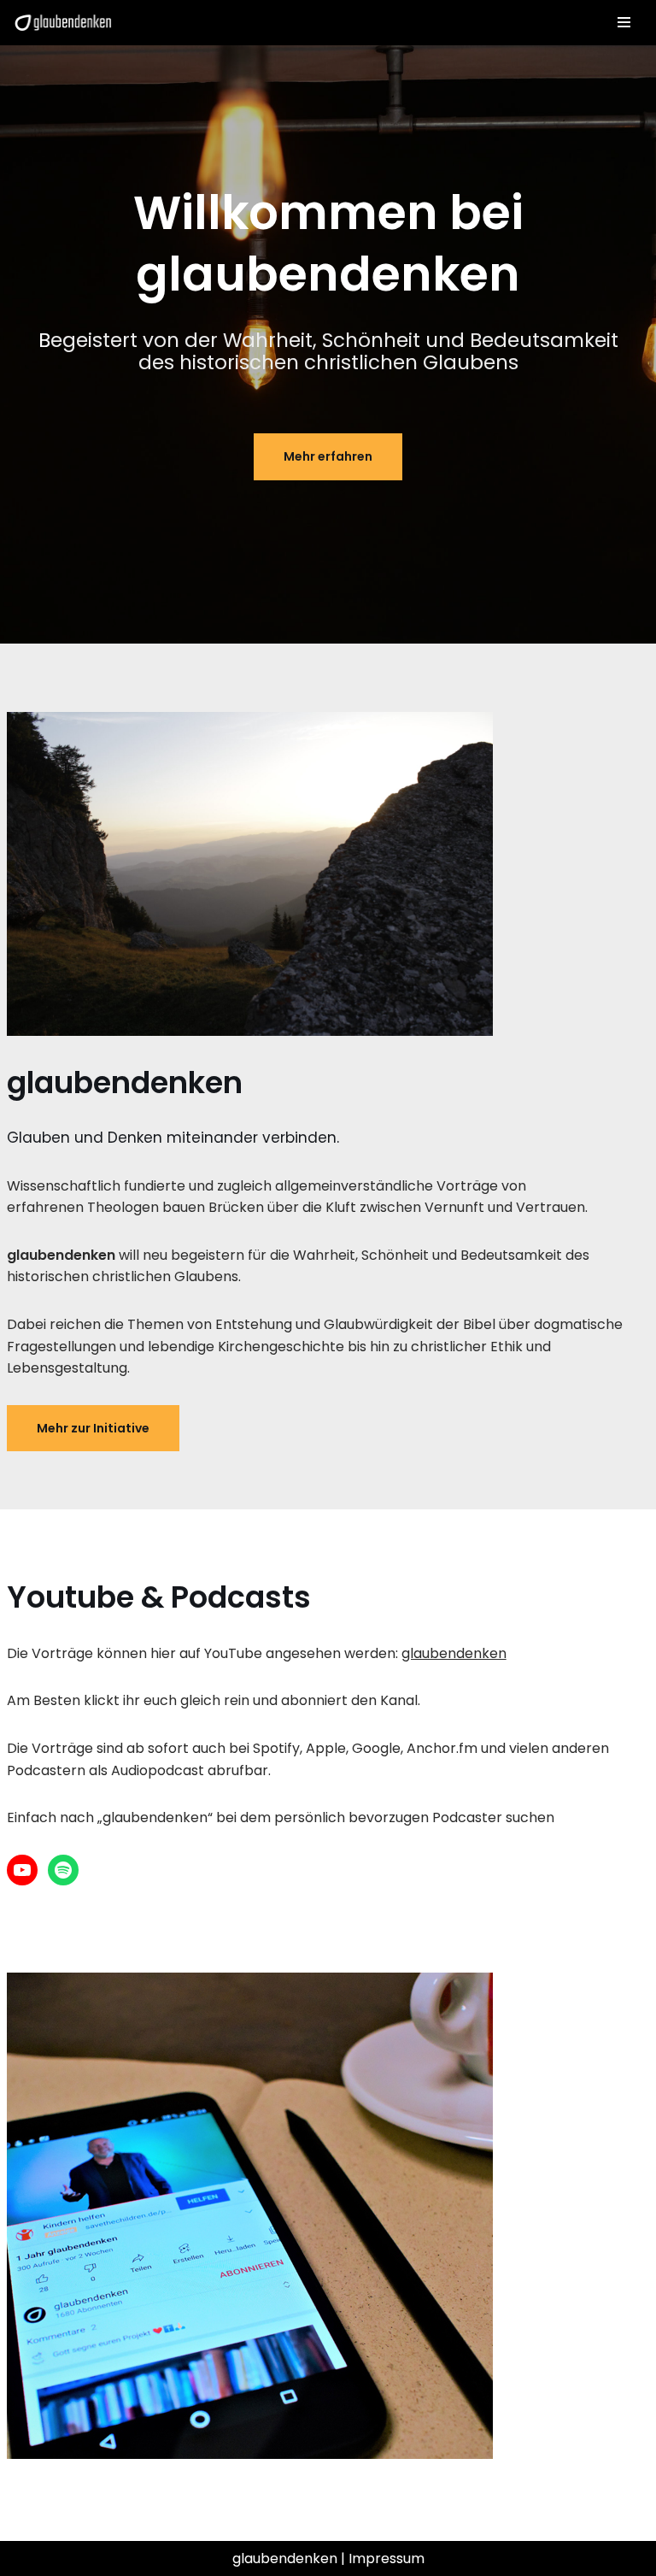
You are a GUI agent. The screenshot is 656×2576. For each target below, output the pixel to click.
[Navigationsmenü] (624, 22)
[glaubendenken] (63, 23)
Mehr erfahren (328, 456)
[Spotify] (63, 1870)
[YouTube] (22, 1870)
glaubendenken (454, 1653)
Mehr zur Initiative (93, 1428)
